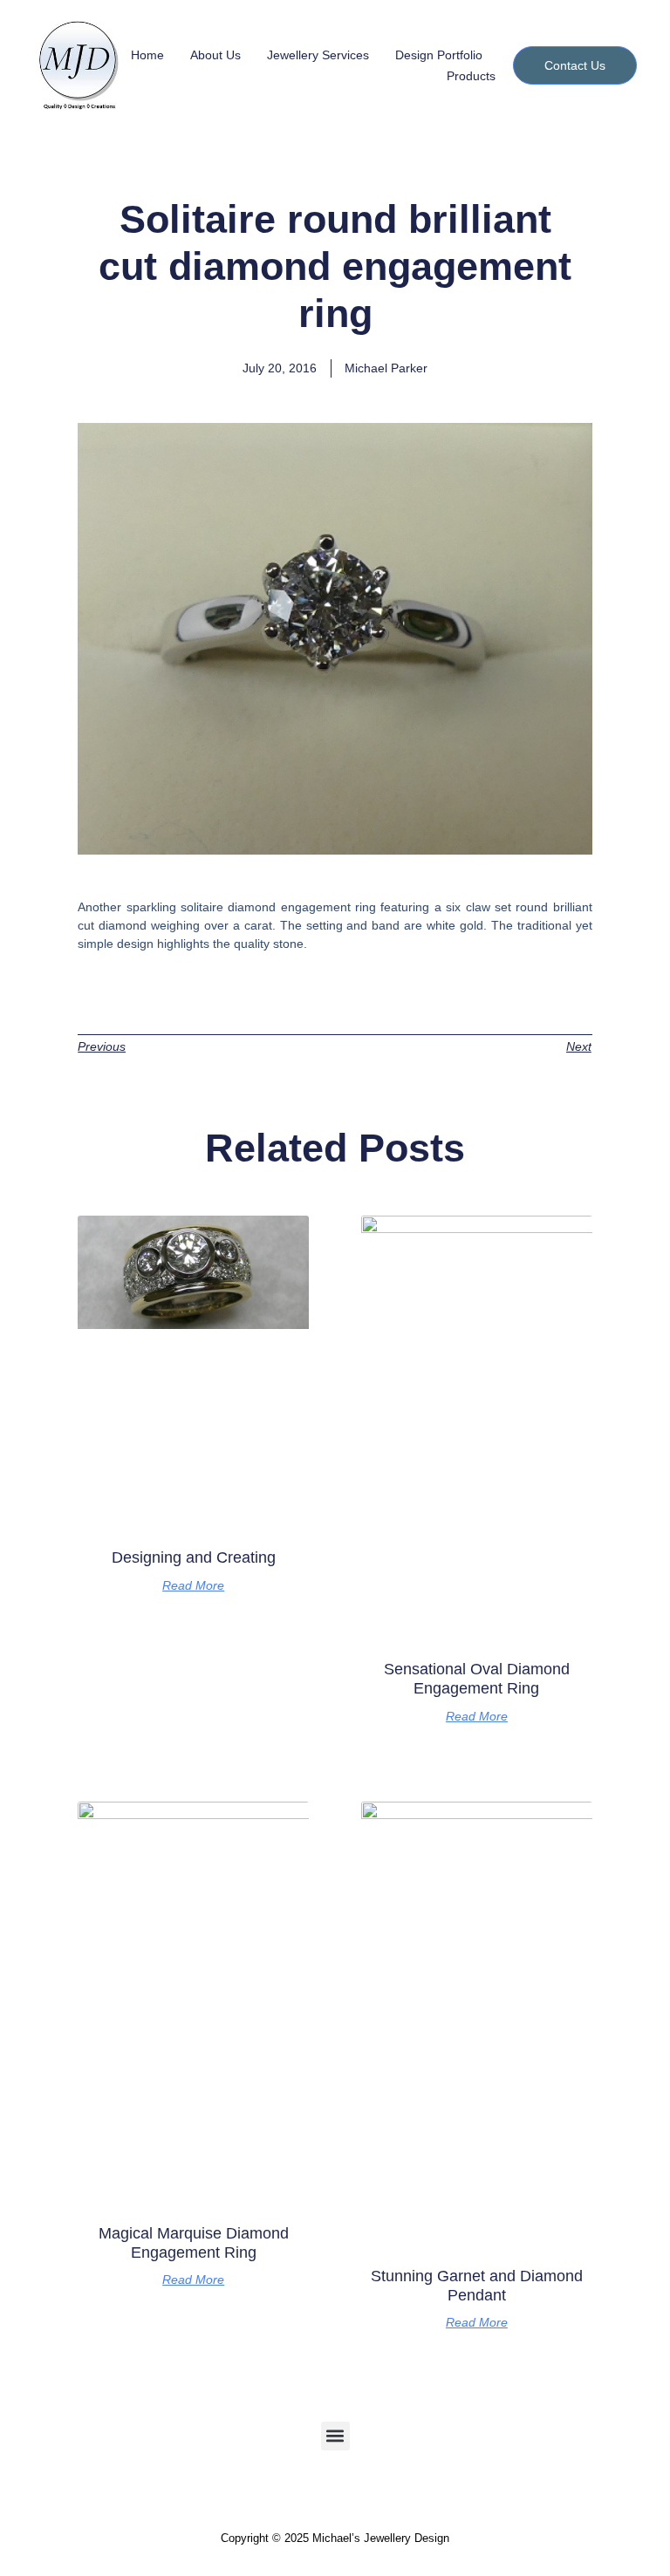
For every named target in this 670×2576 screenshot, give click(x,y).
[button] (335, 2436)
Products (471, 76)
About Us (215, 55)
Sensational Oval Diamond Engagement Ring (477, 1679)
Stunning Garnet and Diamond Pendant (477, 2286)
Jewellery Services (318, 55)
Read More (193, 1585)
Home (147, 55)
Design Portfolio (439, 55)
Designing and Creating (194, 1557)
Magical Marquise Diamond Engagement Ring (194, 2243)
